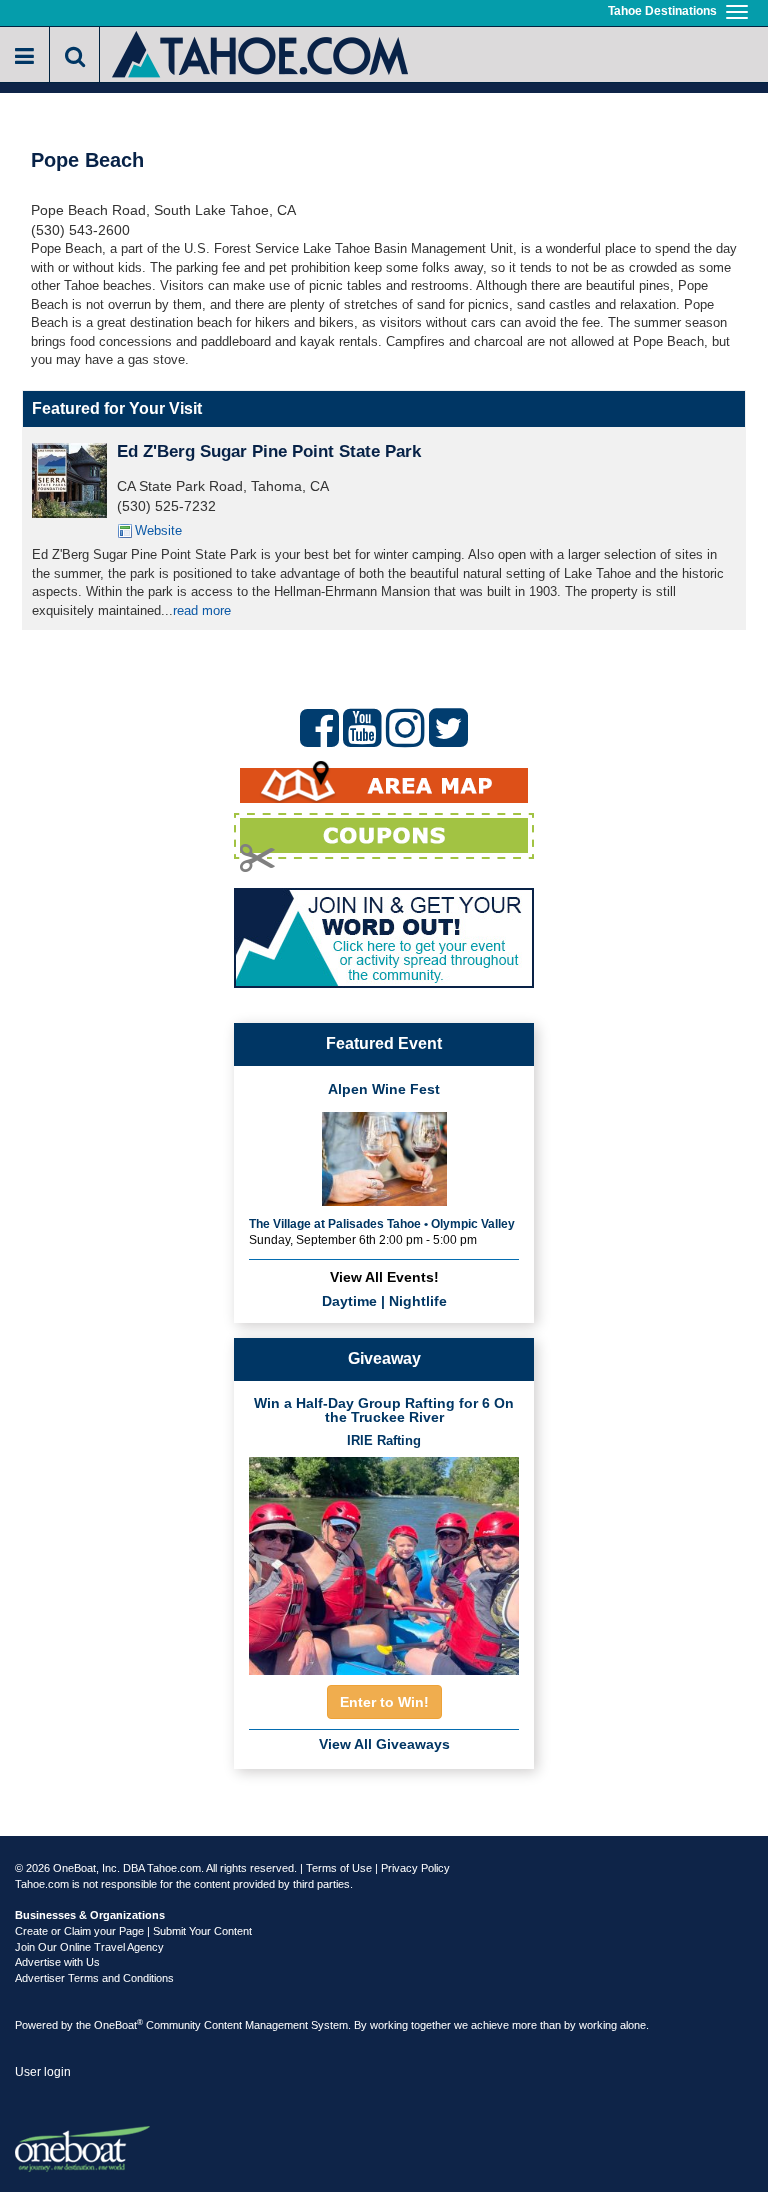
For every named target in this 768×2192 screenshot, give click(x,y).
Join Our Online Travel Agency (89, 1947)
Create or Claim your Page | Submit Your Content (133, 1931)
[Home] (261, 52)
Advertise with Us (57, 1962)
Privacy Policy (415, 1868)
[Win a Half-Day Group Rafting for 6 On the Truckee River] (384, 1560)
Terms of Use (339, 1868)
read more (202, 610)
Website (158, 530)
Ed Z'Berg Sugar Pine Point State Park (269, 451)
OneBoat (118, 2025)
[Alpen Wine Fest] (384, 1156)
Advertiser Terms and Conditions (94, 1978)
